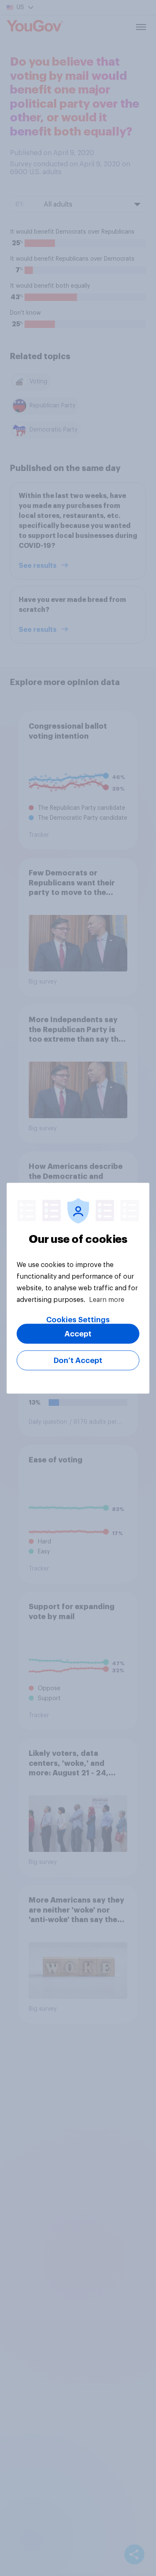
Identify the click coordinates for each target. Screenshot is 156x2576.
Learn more (107, 1299)
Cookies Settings (78, 1319)
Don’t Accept (78, 1360)
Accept (78, 1334)
